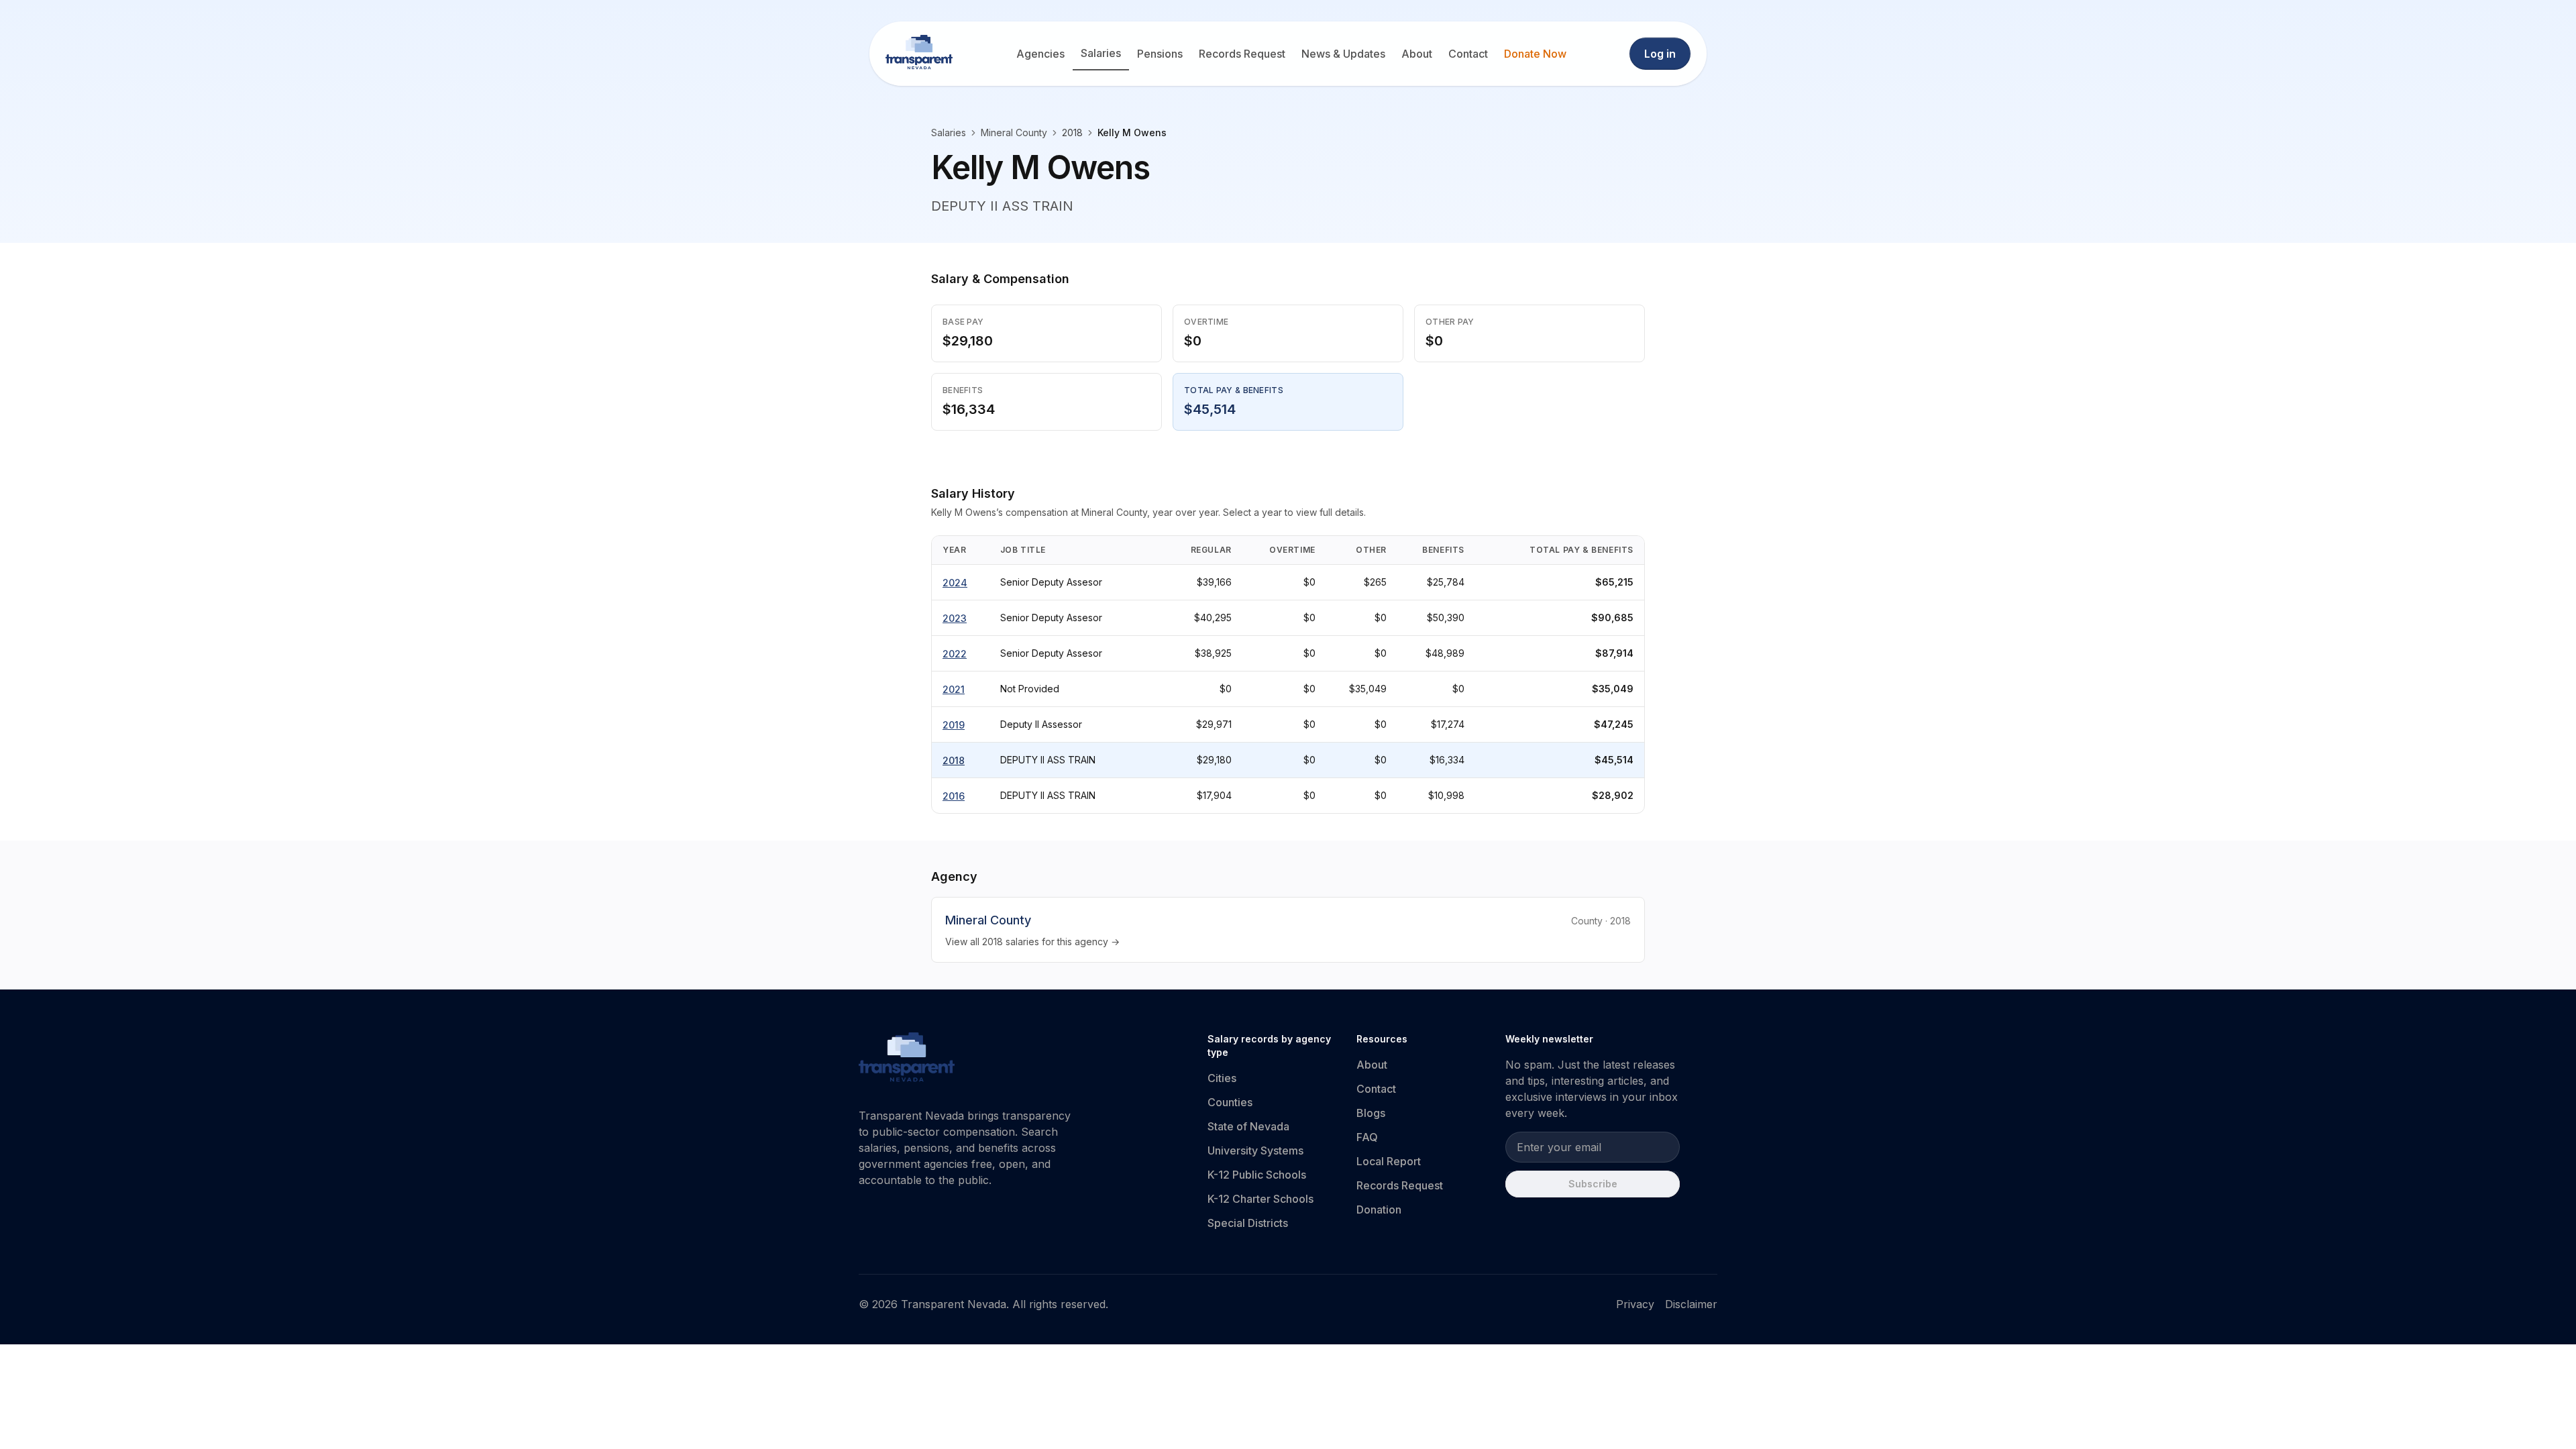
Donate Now (1535, 54)
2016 (954, 796)
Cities (1222, 1078)
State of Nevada (1248, 1126)
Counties (1230, 1102)
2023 (955, 618)
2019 (954, 725)
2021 (954, 689)
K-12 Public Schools (1257, 1175)
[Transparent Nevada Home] (907, 1059)
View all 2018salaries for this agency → (1032, 942)
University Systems (1255, 1150)
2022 (955, 654)
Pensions (1160, 54)
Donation (1379, 1210)
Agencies (1040, 54)
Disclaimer (1691, 1304)
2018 (954, 760)
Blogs (1371, 1113)
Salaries (1101, 53)
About (1417, 54)
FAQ (1367, 1137)
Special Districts (1248, 1223)
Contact (1468, 54)
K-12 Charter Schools (1260, 1199)
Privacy (1635, 1304)
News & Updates (1343, 54)
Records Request (1242, 54)
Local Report (1389, 1161)
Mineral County (1014, 132)
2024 (955, 583)
